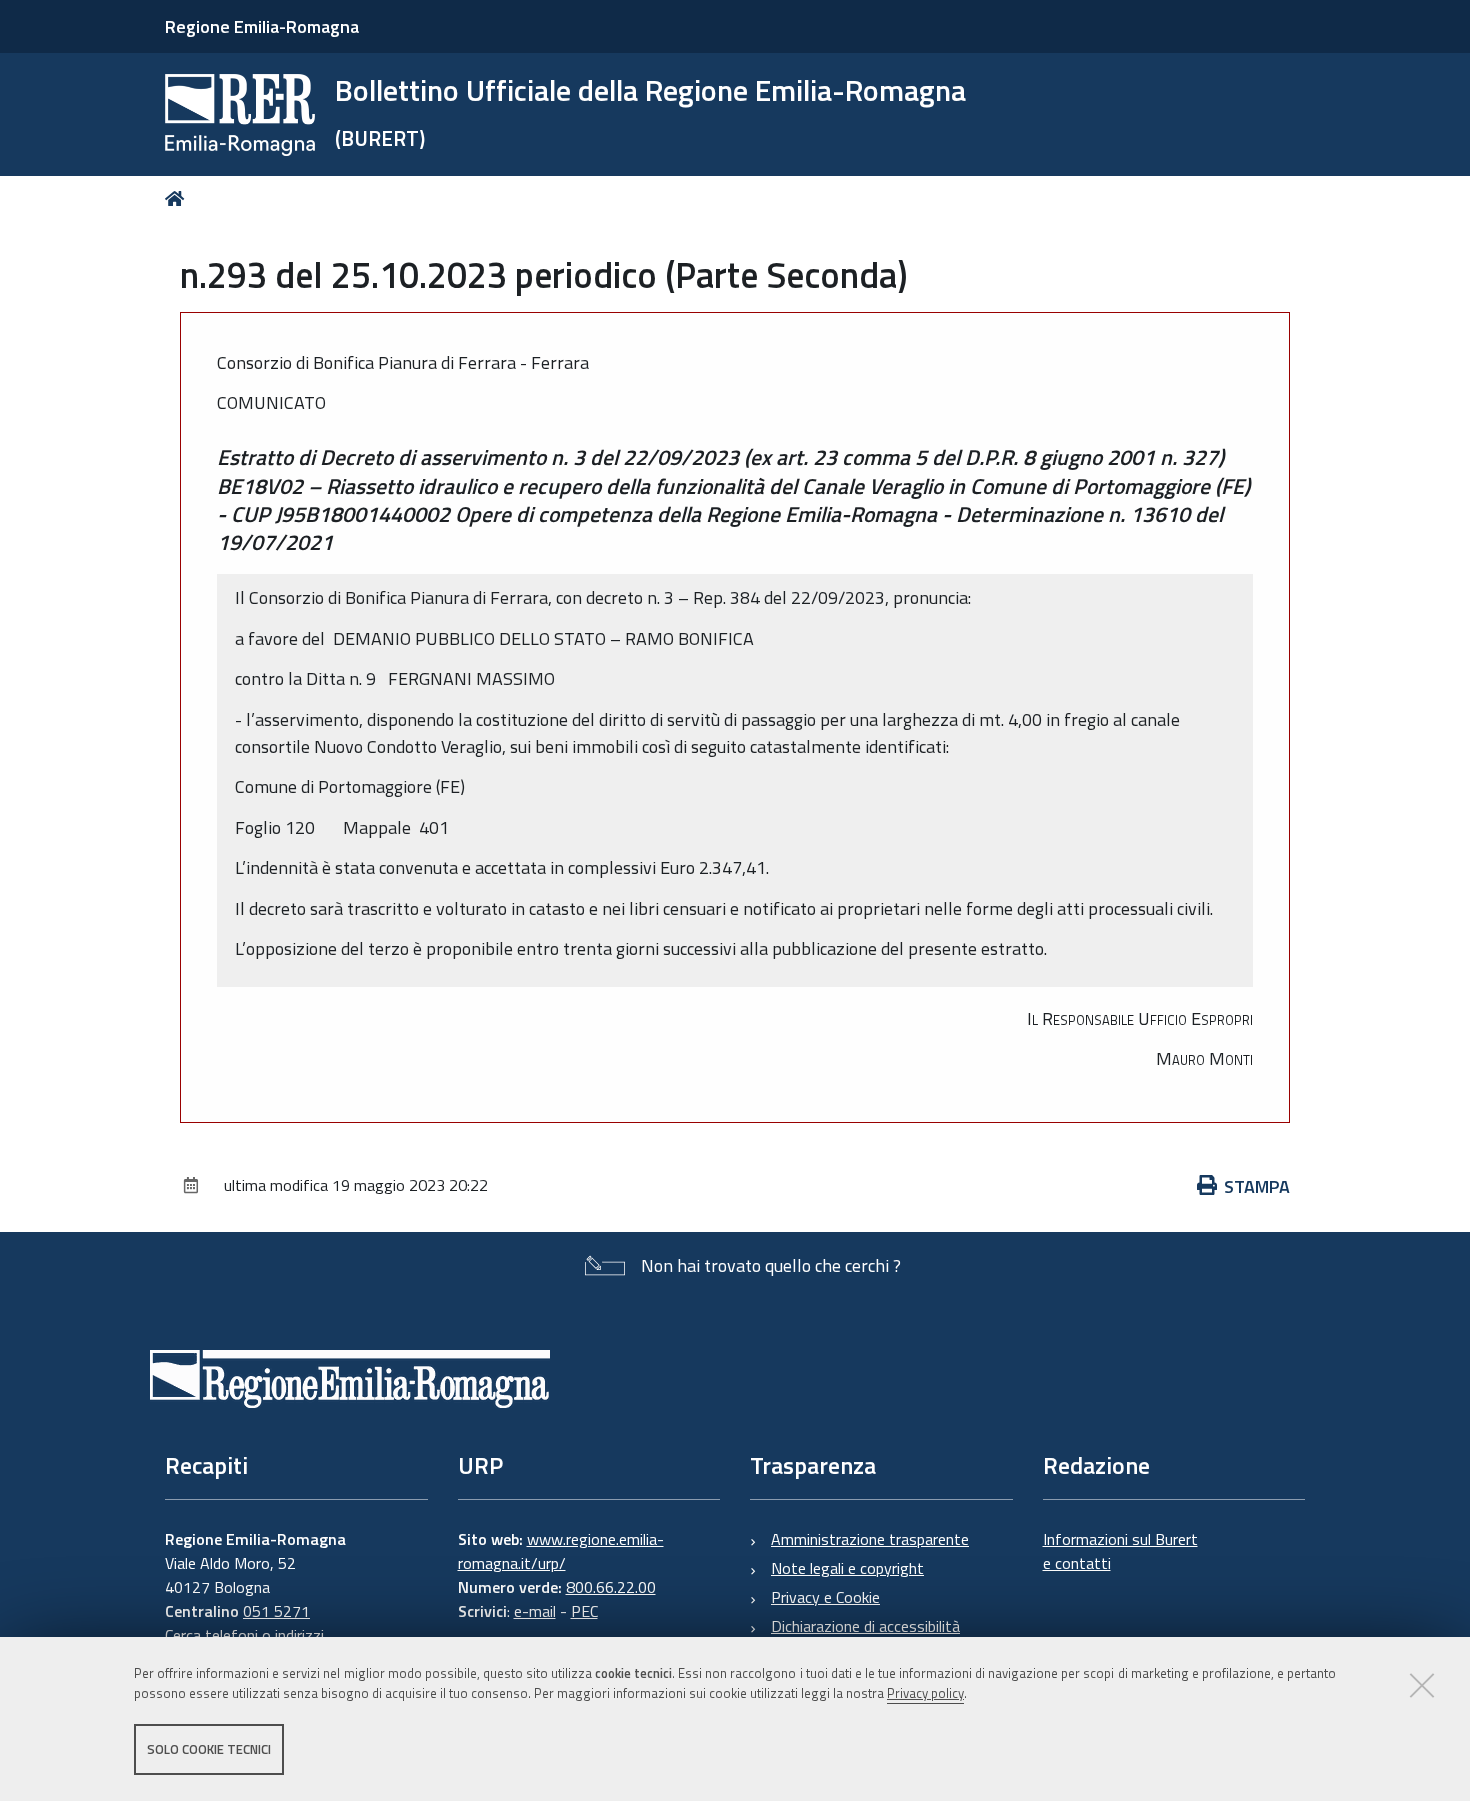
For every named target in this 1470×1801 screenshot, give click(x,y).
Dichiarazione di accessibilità (865, 1626)
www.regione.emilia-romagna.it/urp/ (561, 1551)
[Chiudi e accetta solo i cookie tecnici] (1422, 1685)
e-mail (535, 1611)
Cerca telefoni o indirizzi (244, 1635)
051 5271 (276, 1611)
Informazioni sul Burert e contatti (1120, 1551)
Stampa (1257, 1186)
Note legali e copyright (847, 1568)
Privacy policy (925, 1694)
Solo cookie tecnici (209, 1749)
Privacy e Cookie (825, 1597)
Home (178, 198)
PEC (584, 1611)
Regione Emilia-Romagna (262, 26)
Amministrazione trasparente (870, 1539)
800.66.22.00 (611, 1587)
